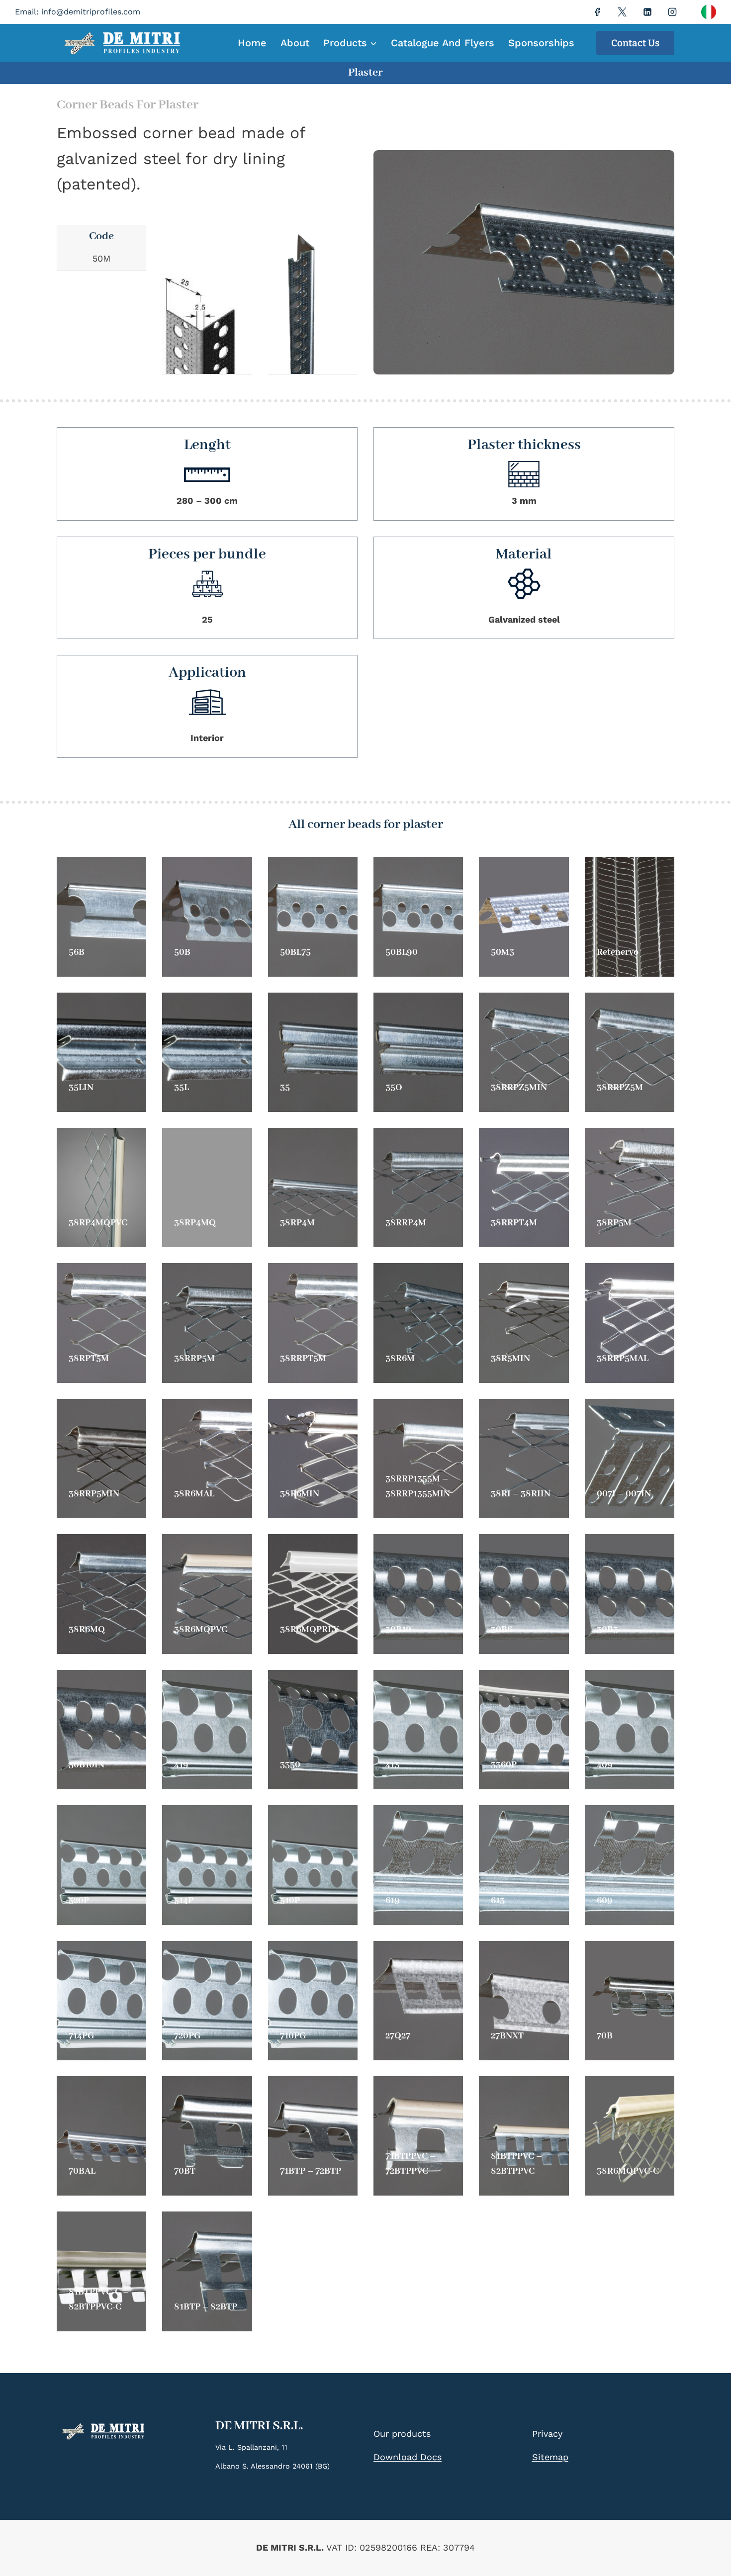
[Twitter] (622, 12)
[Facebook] (597, 12)
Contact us (635, 43)
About (295, 43)
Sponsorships (541, 43)
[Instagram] (672, 12)
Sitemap (550, 2457)
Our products (402, 2434)
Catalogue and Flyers (443, 43)
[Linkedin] (647, 12)
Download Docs (408, 2457)
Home (252, 43)
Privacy (547, 2434)
